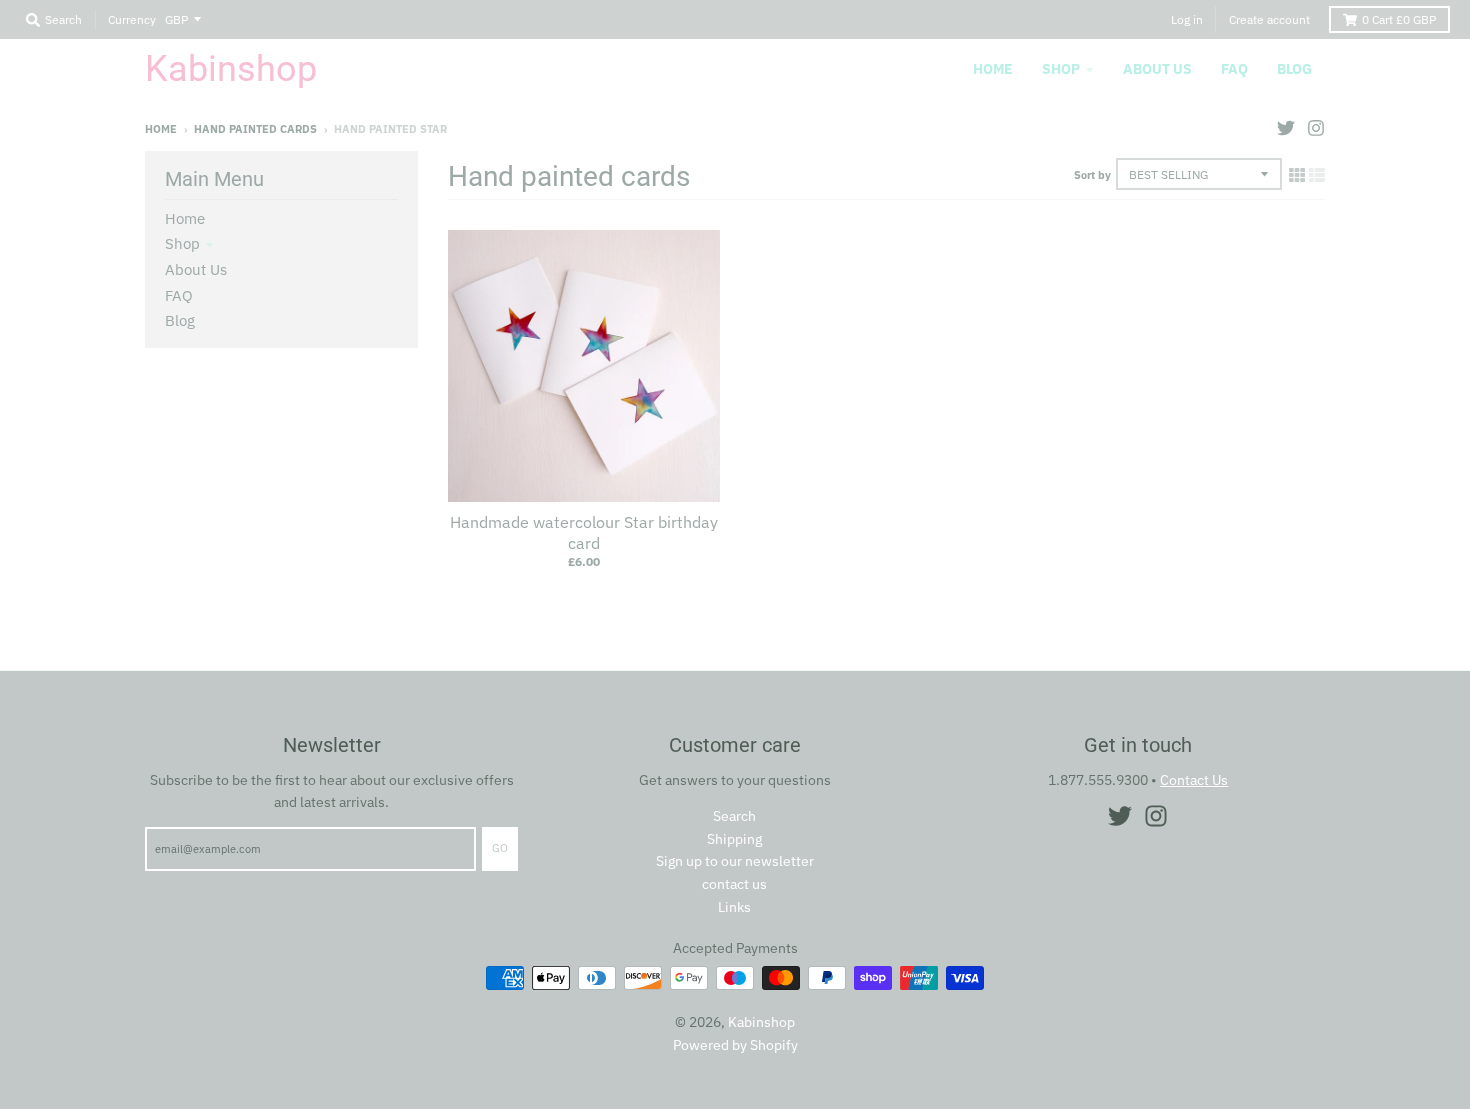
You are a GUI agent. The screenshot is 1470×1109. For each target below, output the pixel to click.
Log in (1187, 19)
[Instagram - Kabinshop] (1316, 128)
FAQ (179, 295)
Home (161, 129)
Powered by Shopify (735, 1045)
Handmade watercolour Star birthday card (584, 532)
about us (196, 269)
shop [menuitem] (1061, 69)
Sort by (1092, 175)
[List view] (1317, 175)
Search (734, 816)
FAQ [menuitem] (1234, 69)
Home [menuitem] (993, 69)
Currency (132, 19)
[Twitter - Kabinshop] (1286, 128)
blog (180, 320)
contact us (734, 884)
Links (734, 907)
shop (182, 243)
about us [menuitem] (1157, 69)
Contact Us (1194, 780)
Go (500, 848)
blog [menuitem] (1294, 69)
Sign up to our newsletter (735, 861)
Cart (1399, 19)
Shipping (734, 839)
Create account (1269, 19)
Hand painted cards (255, 129)
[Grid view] (1297, 175)
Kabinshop (231, 69)
